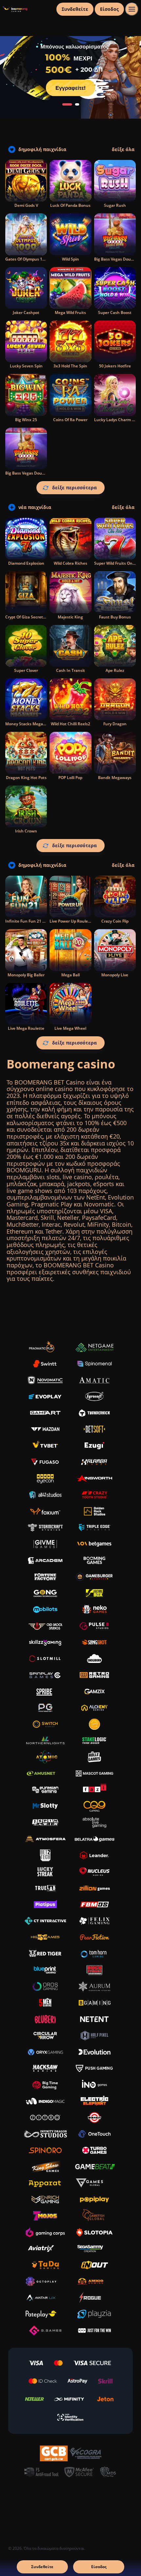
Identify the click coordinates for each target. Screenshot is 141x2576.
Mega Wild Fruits (70, 312)
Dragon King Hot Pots (26, 778)
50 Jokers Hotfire (115, 366)
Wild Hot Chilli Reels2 (70, 724)
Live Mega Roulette (26, 1028)
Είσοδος (109, 9)
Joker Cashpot (26, 312)
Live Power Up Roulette (71, 921)
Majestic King (70, 617)
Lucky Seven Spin (26, 366)
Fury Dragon (115, 724)
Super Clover (26, 670)
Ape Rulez (115, 670)
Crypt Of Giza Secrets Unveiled (34, 617)
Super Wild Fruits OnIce (116, 563)
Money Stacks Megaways (29, 724)
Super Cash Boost (115, 312)
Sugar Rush (115, 205)
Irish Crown (26, 831)
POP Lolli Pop (70, 778)
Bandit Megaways (115, 778)
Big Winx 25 (26, 420)
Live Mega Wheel (70, 1028)
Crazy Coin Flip (115, 921)
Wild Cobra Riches (70, 563)
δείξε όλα (123, 149)
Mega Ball (70, 975)
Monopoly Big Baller (26, 975)
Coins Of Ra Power (70, 420)
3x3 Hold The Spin (70, 366)
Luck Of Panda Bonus (70, 205)
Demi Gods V (26, 205)
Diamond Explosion (26, 563)
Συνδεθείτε (75, 9)
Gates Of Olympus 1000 (27, 259)
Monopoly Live (115, 975)
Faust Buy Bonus (115, 617)
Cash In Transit (70, 670)
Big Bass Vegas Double (26, 473)
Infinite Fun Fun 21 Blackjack (33, 921)
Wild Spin (70, 259)
